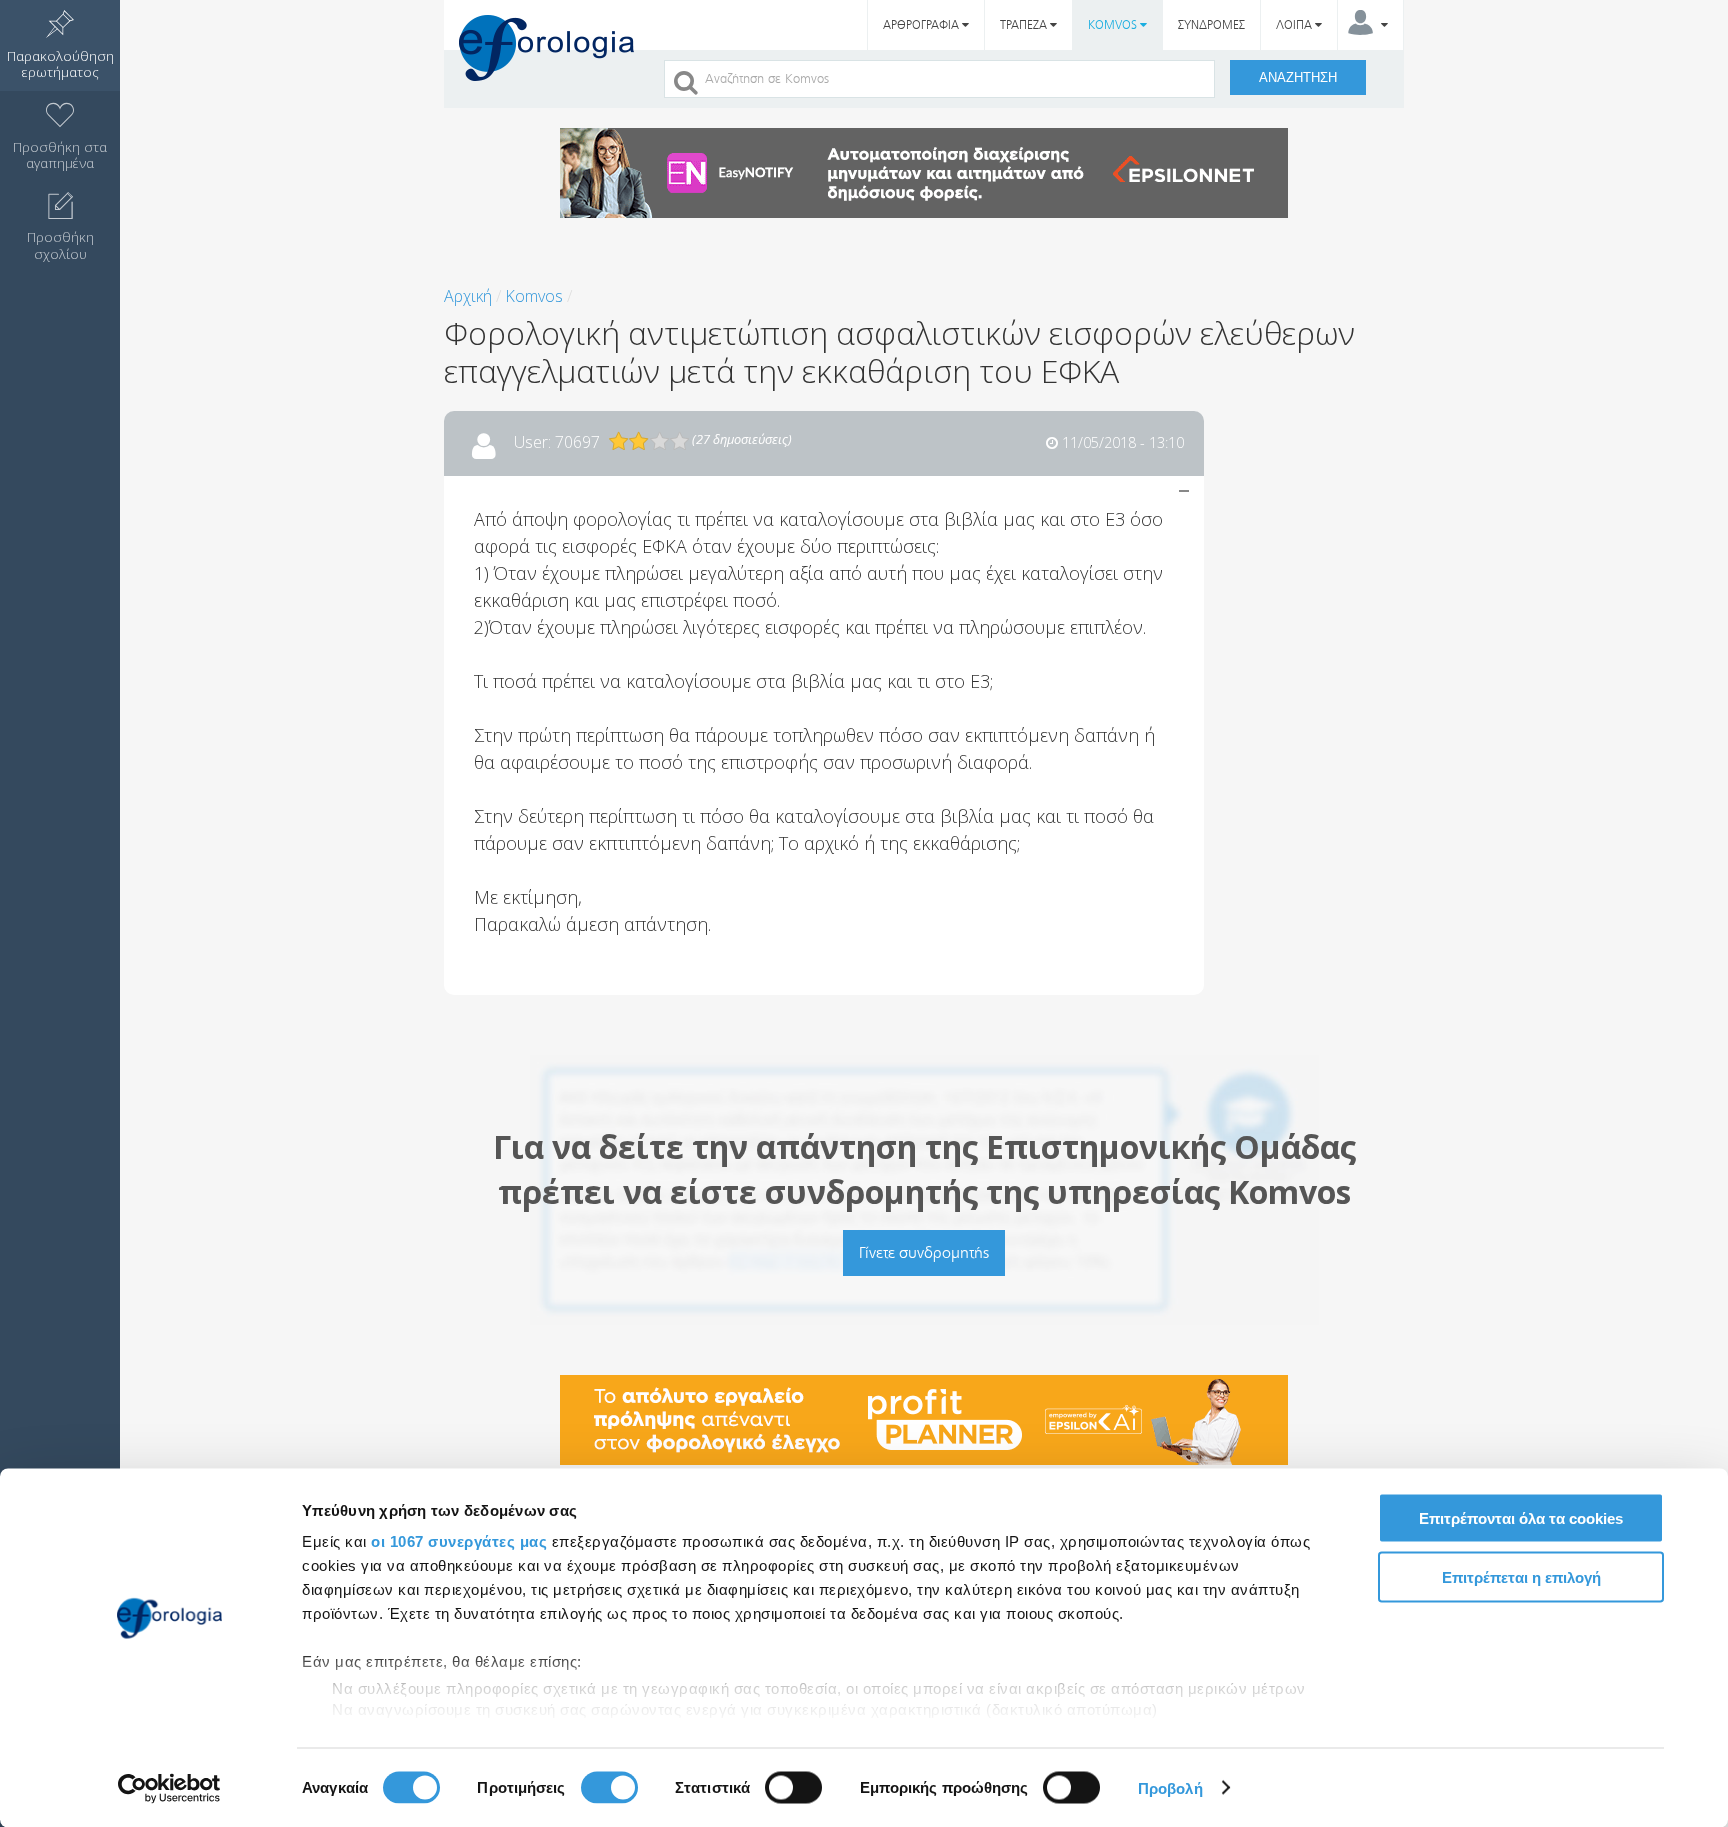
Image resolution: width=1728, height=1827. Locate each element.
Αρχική (468, 296)
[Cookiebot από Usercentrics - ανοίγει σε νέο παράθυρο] (169, 1788)
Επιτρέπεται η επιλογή (1521, 1576)
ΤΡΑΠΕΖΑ (1025, 25)
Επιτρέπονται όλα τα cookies (1521, 1518)
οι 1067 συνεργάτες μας (459, 1541)
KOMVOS (1114, 25)
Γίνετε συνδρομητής (924, 1252)
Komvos (534, 296)
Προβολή (1170, 1787)
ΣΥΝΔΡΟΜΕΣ (1211, 25)
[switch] (609, 1787)
